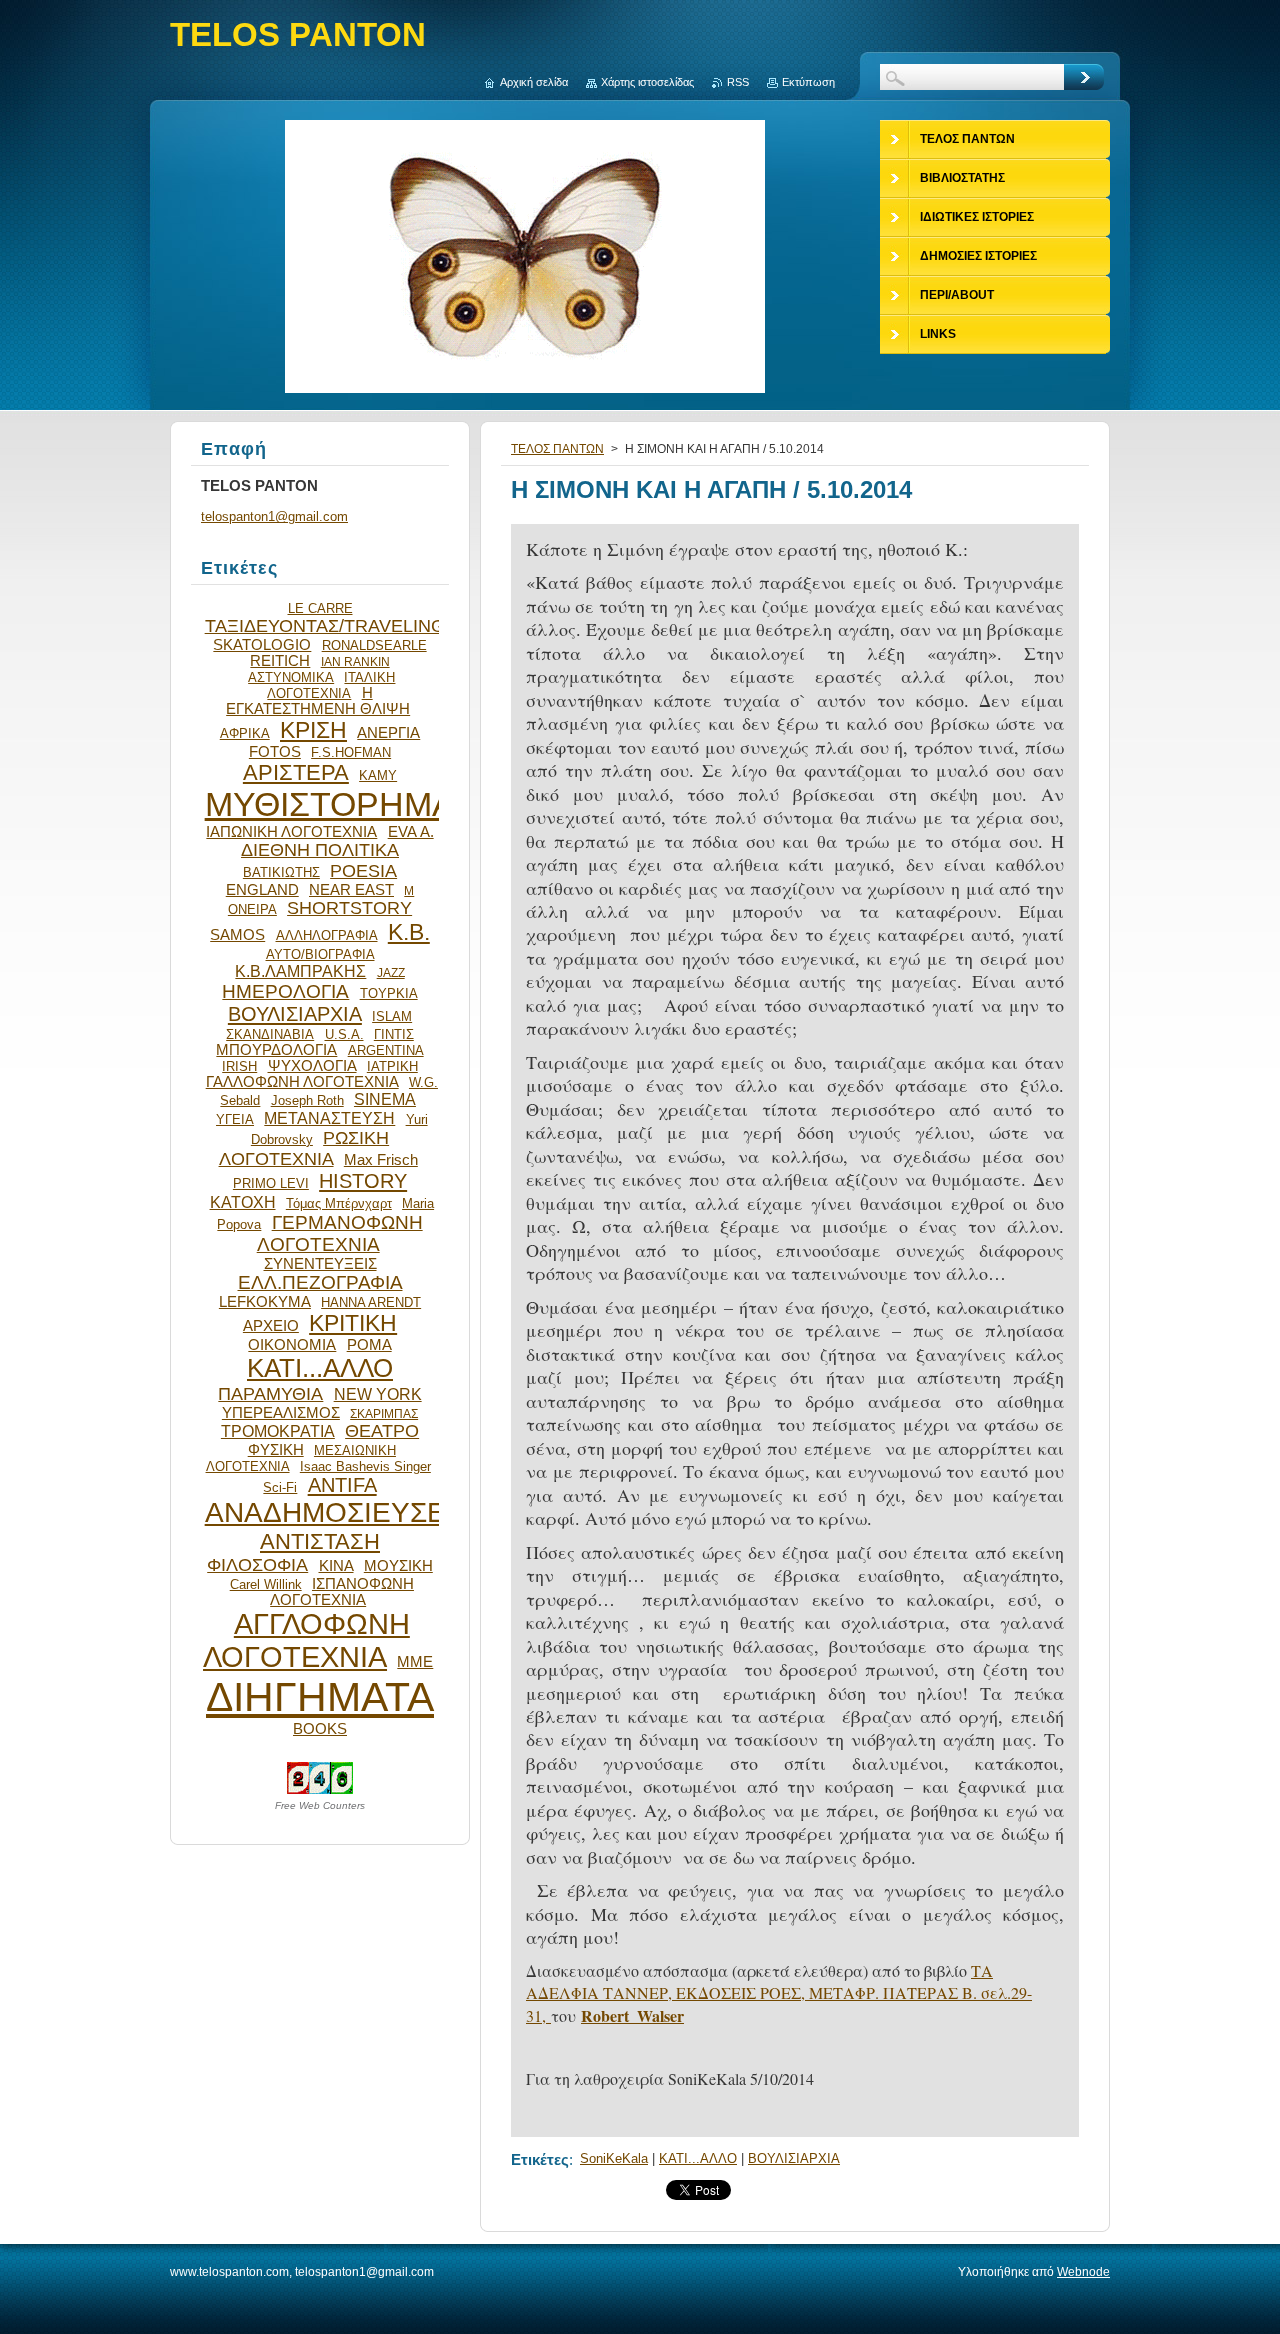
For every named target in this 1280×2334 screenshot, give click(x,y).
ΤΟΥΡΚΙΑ (389, 993)
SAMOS (237, 935)
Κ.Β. (409, 932)
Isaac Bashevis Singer (365, 1466)
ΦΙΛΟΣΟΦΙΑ (257, 1565)
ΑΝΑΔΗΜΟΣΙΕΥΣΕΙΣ (338, 1512)
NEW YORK (378, 1394)
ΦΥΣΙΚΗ (276, 1450)
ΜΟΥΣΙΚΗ (398, 1566)
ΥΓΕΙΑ (235, 1119)
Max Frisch (381, 1160)
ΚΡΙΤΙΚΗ (353, 1323)
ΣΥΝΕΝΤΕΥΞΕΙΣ (320, 1264)
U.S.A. (344, 1034)
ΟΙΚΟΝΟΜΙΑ (292, 1345)
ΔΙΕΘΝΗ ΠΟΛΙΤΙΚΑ (320, 850)
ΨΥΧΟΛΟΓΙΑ (312, 1066)
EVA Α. (411, 832)
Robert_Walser (632, 2015)
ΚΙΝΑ (336, 1566)
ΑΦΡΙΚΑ (245, 733)
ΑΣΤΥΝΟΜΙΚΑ (291, 677)
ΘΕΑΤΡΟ (382, 1431)
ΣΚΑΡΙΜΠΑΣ (384, 1413)
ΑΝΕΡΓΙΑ (388, 733)
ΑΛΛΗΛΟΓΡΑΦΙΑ (327, 935)
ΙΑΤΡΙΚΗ (392, 1066)
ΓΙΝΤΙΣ (394, 1034)
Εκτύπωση (808, 82)
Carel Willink (266, 1584)
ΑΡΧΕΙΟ (271, 1326)
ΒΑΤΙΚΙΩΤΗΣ (281, 872)
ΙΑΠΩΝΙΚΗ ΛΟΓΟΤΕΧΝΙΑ (291, 832)
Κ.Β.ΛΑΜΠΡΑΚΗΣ (300, 971)
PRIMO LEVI (271, 1183)
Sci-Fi (280, 1487)
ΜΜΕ (415, 1662)
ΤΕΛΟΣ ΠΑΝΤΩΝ (557, 449)
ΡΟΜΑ (369, 1345)
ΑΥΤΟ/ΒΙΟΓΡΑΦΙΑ (320, 954)
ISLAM (392, 1016)
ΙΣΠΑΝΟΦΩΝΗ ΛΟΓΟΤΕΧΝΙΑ (342, 1592)
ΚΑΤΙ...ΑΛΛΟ (698, 2158)
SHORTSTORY (349, 908)
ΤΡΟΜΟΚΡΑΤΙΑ (278, 1431)
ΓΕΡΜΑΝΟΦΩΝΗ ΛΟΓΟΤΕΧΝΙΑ (340, 1233)
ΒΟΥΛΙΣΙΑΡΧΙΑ (794, 2158)
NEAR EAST (351, 890)
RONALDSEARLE (374, 645)
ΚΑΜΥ (378, 775)
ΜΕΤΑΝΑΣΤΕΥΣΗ (329, 1118)
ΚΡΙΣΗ (313, 730)
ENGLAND (262, 890)
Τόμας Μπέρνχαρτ (339, 1203)
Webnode (1083, 2272)
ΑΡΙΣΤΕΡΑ (296, 772)
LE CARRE (320, 608)
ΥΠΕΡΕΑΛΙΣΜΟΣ (281, 1413)
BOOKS (320, 1729)
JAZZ (391, 972)
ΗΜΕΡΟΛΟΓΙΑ (285, 991)
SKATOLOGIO (262, 645)
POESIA (363, 871)
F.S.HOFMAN (351, 752)
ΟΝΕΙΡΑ (252, 909)
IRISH (239, 1066)
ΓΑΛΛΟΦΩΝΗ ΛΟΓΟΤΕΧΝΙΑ (302, 1082)
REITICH (280, 661)
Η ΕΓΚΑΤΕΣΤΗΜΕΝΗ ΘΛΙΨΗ (318, 701)
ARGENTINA (386, 1050)
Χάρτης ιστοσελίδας (647, 82)
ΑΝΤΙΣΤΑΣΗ (320, 1541)
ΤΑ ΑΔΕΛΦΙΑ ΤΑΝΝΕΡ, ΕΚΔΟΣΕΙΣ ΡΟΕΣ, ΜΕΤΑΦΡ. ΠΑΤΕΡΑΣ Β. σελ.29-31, (779, 1993)
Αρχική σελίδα (534, 82)
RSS (738, 82)
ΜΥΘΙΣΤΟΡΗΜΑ (330, 804)
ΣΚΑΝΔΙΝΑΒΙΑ (270, 1034)
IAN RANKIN (355, 661)
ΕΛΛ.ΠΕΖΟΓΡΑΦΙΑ (320, 1282)
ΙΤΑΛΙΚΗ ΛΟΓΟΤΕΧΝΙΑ (331, 685)
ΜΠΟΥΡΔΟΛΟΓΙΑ (276, 1050)
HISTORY (363, 1181)
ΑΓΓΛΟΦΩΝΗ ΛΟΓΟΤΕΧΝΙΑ (306, 1640)
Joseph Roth (307, 1100)
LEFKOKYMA (265, 1302)
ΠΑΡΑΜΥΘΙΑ (270, 1394)
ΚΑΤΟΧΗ (243, 1202)
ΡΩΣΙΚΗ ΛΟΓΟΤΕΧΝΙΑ (304, 1148)
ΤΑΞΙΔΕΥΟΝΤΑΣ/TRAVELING (325, 626)
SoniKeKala (614, 2158)
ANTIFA (342, 1485)
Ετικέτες (540, 2159)
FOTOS (275, 752)
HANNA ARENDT (371, 1302)
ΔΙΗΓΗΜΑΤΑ (320, 1697)
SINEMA (385, 1099)
